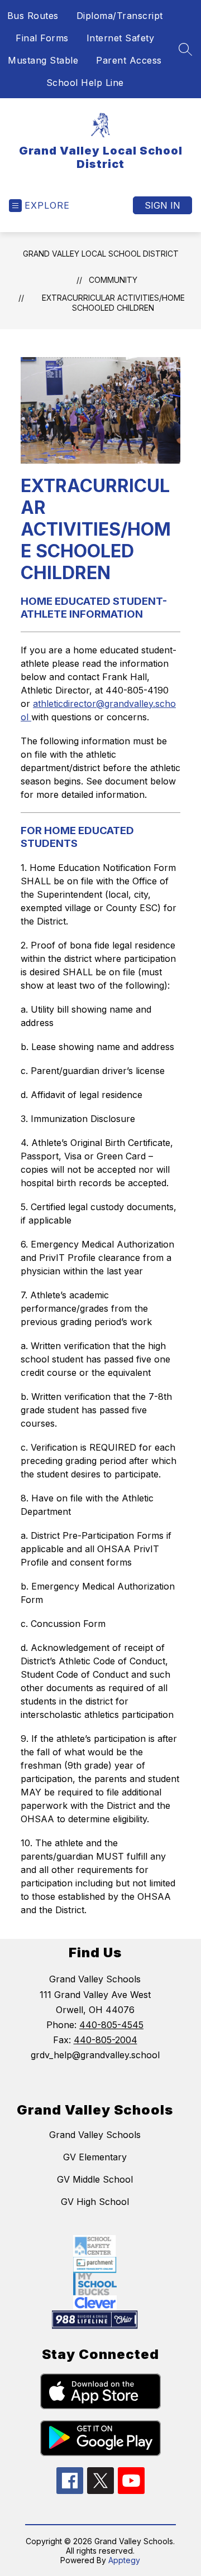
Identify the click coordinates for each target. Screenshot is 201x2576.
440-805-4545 (111, 2025)
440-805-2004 (106, 2040)
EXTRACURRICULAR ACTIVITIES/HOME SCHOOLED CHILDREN (113, 303)
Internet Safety (121, 38)
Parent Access (129, 60)
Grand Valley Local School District (101, 254)
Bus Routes (33, 16)
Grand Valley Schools (95, 2135)
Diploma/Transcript (120, 16)
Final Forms (42, 38)
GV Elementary (95, 2157)
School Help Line (85, 83)
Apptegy (124, 2560)
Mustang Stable (43, 60)
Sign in (162, 205)
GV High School (95, 2202)
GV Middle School (95, 2179)
